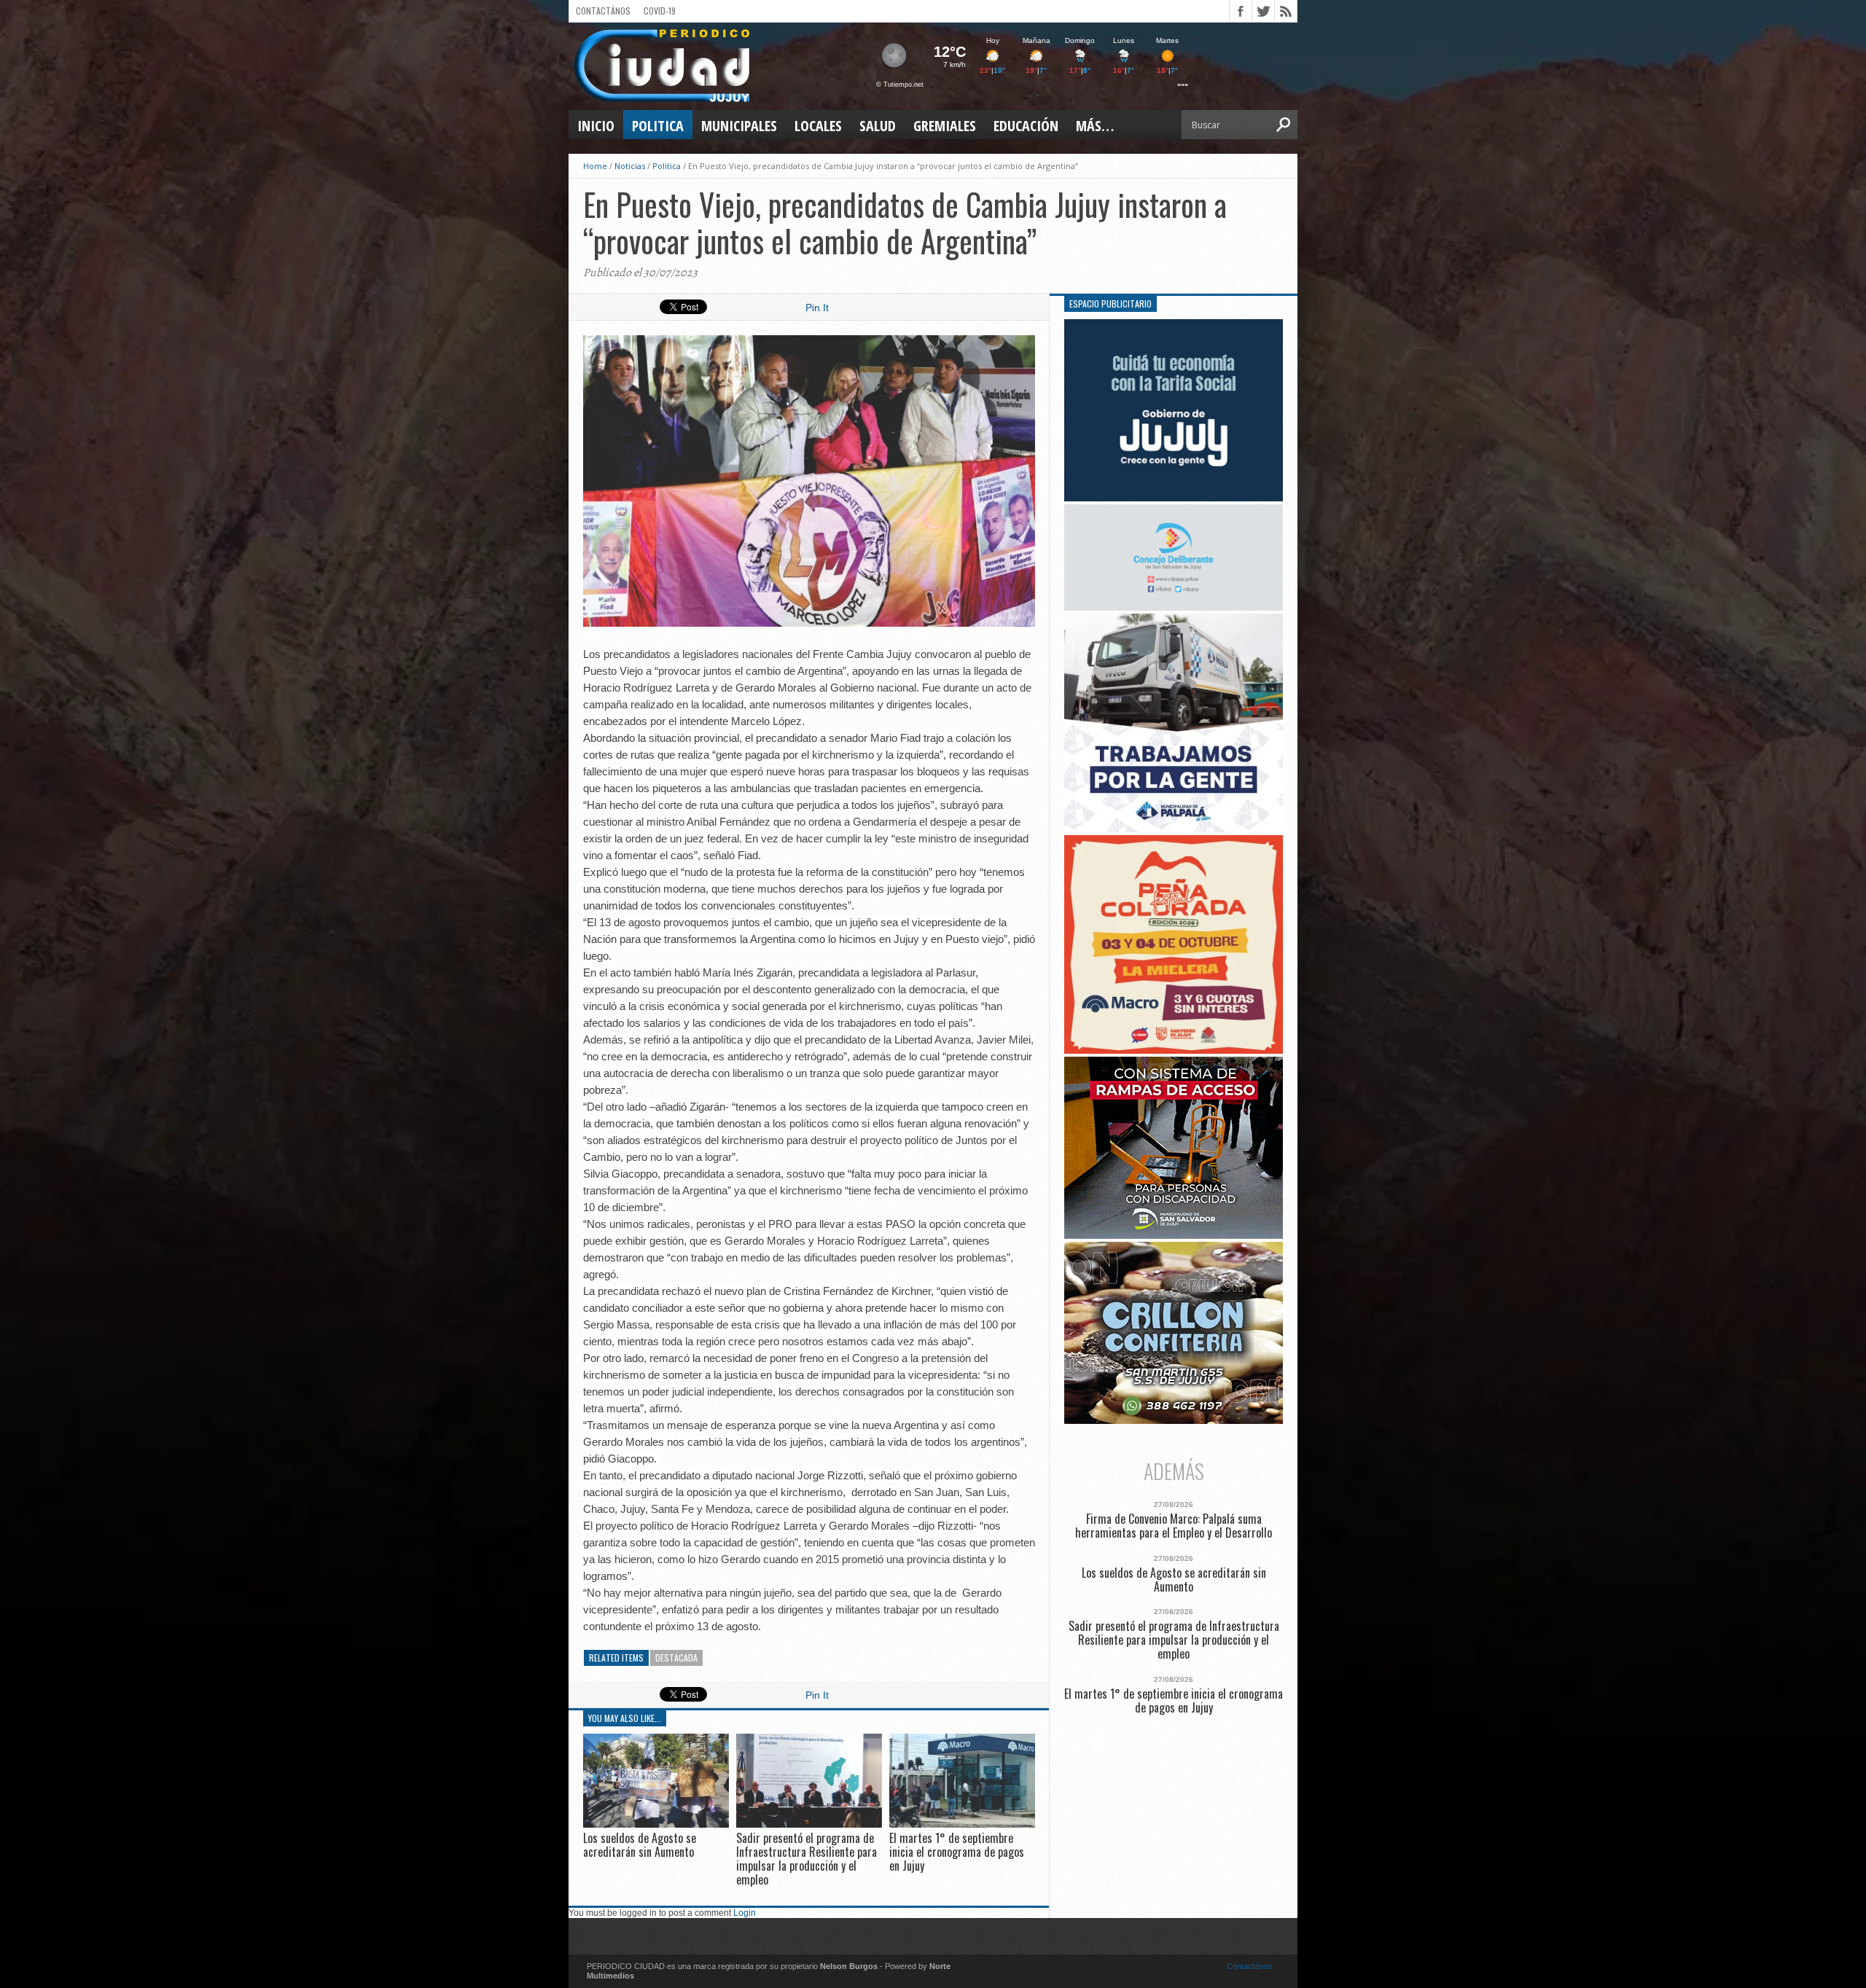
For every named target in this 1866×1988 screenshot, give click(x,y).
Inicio (596, 126)
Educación (1026, 126)
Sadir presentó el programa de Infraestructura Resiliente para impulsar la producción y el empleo (807, 1859)
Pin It (817, 308)
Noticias (630, 166)
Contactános (1249, 1966)
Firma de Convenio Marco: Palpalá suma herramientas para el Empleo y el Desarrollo (1174, 1526)
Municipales (739, 126)
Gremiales (945, 126)
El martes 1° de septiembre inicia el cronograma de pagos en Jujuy (957, 1852)
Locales (818, 126)
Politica (658, 126)
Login (745, 1913)
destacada (676, 1658)
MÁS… (1095, 126)
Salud (878, 126)
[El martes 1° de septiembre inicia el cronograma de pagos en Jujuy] (962, 1824)
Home (595, 166)
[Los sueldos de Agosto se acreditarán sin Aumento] (656, 1824)
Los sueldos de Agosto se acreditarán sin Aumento (640, 1845)
